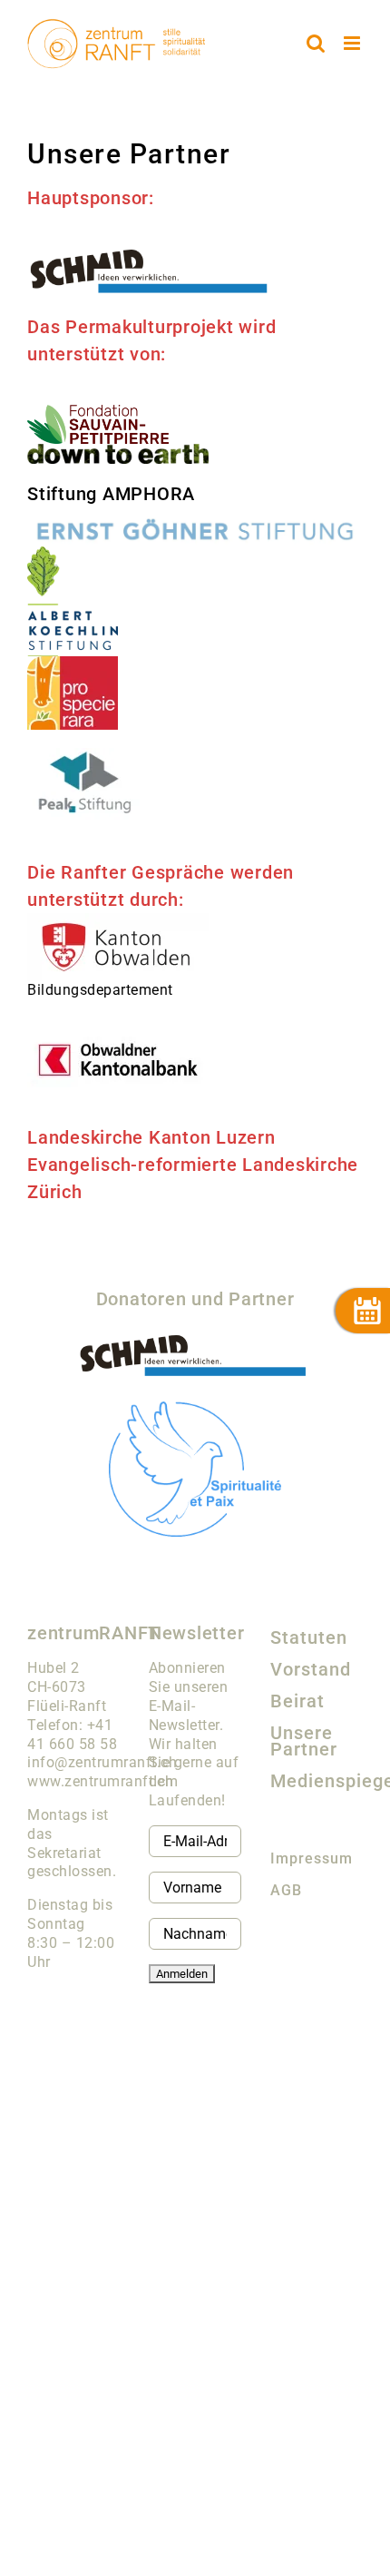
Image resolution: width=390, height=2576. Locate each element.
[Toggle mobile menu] (354, 43)
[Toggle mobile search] (316, 43)
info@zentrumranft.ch (102, 1762)
